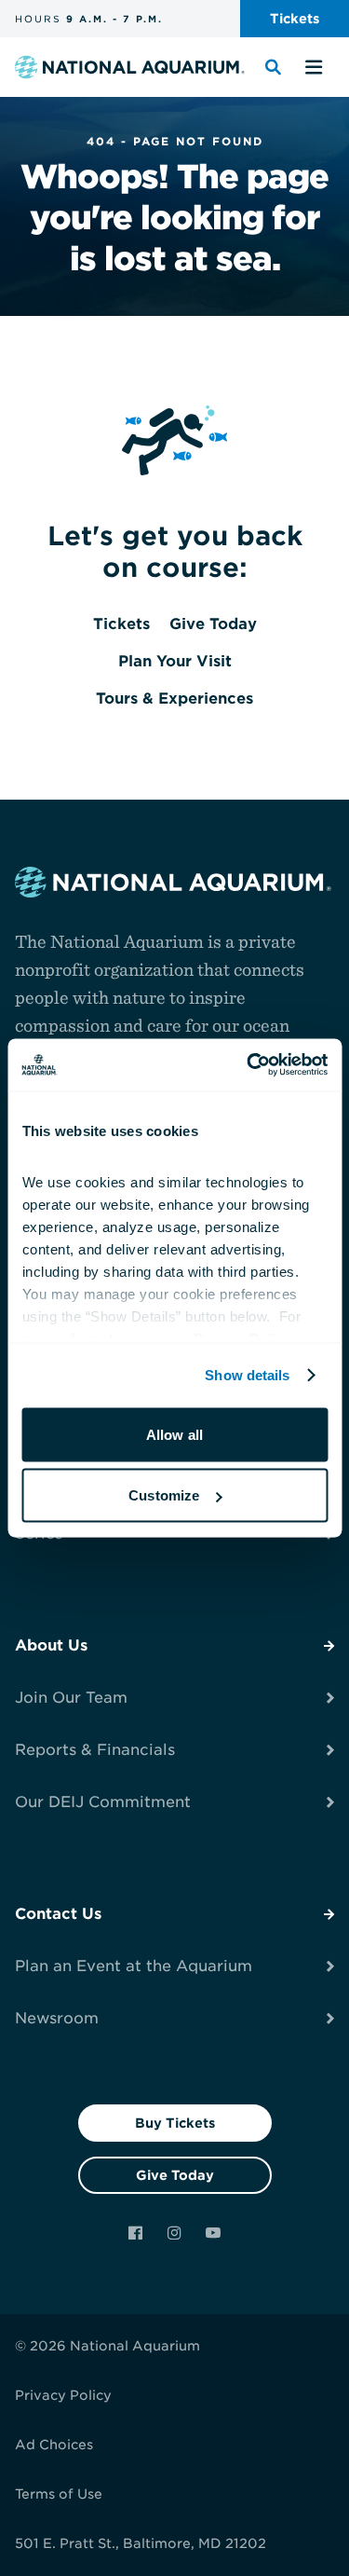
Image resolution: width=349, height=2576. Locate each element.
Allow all (174, 1434)
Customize (164, 1495)
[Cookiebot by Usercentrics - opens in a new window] (248, 1065)
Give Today (175, 2175)
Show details (247, 1375)
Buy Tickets (175, 2123)
